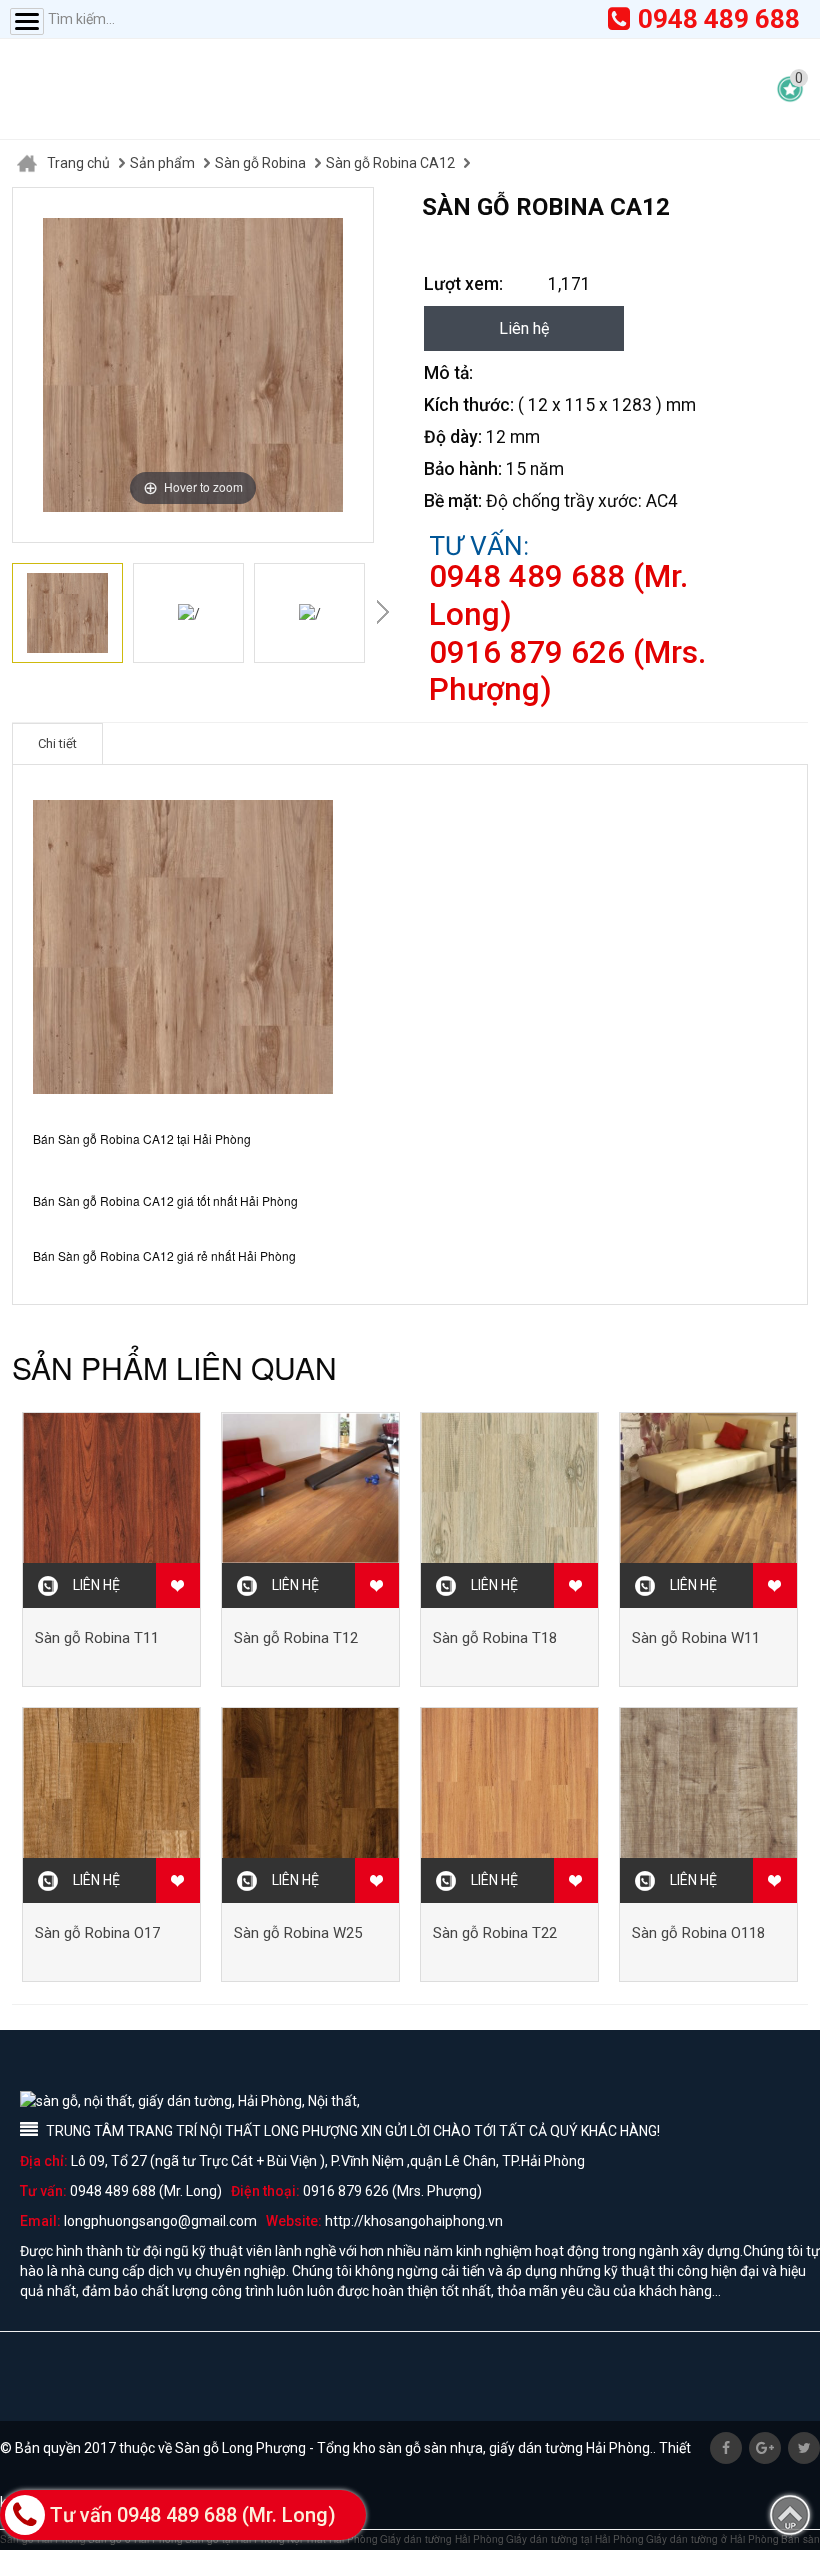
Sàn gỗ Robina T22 (495, 1933)
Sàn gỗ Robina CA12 (390, 163)
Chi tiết (57, 743)
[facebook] (726, 2448)
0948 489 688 (719, 19)
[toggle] (27, 21)
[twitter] (804, 2448)
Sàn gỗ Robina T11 (97, 1638)
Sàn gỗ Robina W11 (696, 1638)
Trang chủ (78, 163)
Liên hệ (524, 328)
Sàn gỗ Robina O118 (698, 1933)
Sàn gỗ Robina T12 (296, 1638)
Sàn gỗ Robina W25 (298, 1933)
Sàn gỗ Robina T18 (495, 1638)
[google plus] (765, 2448)
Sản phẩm (162, 163)
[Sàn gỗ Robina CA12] (67, 613)
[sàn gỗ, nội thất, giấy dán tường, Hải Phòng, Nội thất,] (210, 89)
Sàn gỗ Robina (260, 163)
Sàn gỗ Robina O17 (97, 1933)
